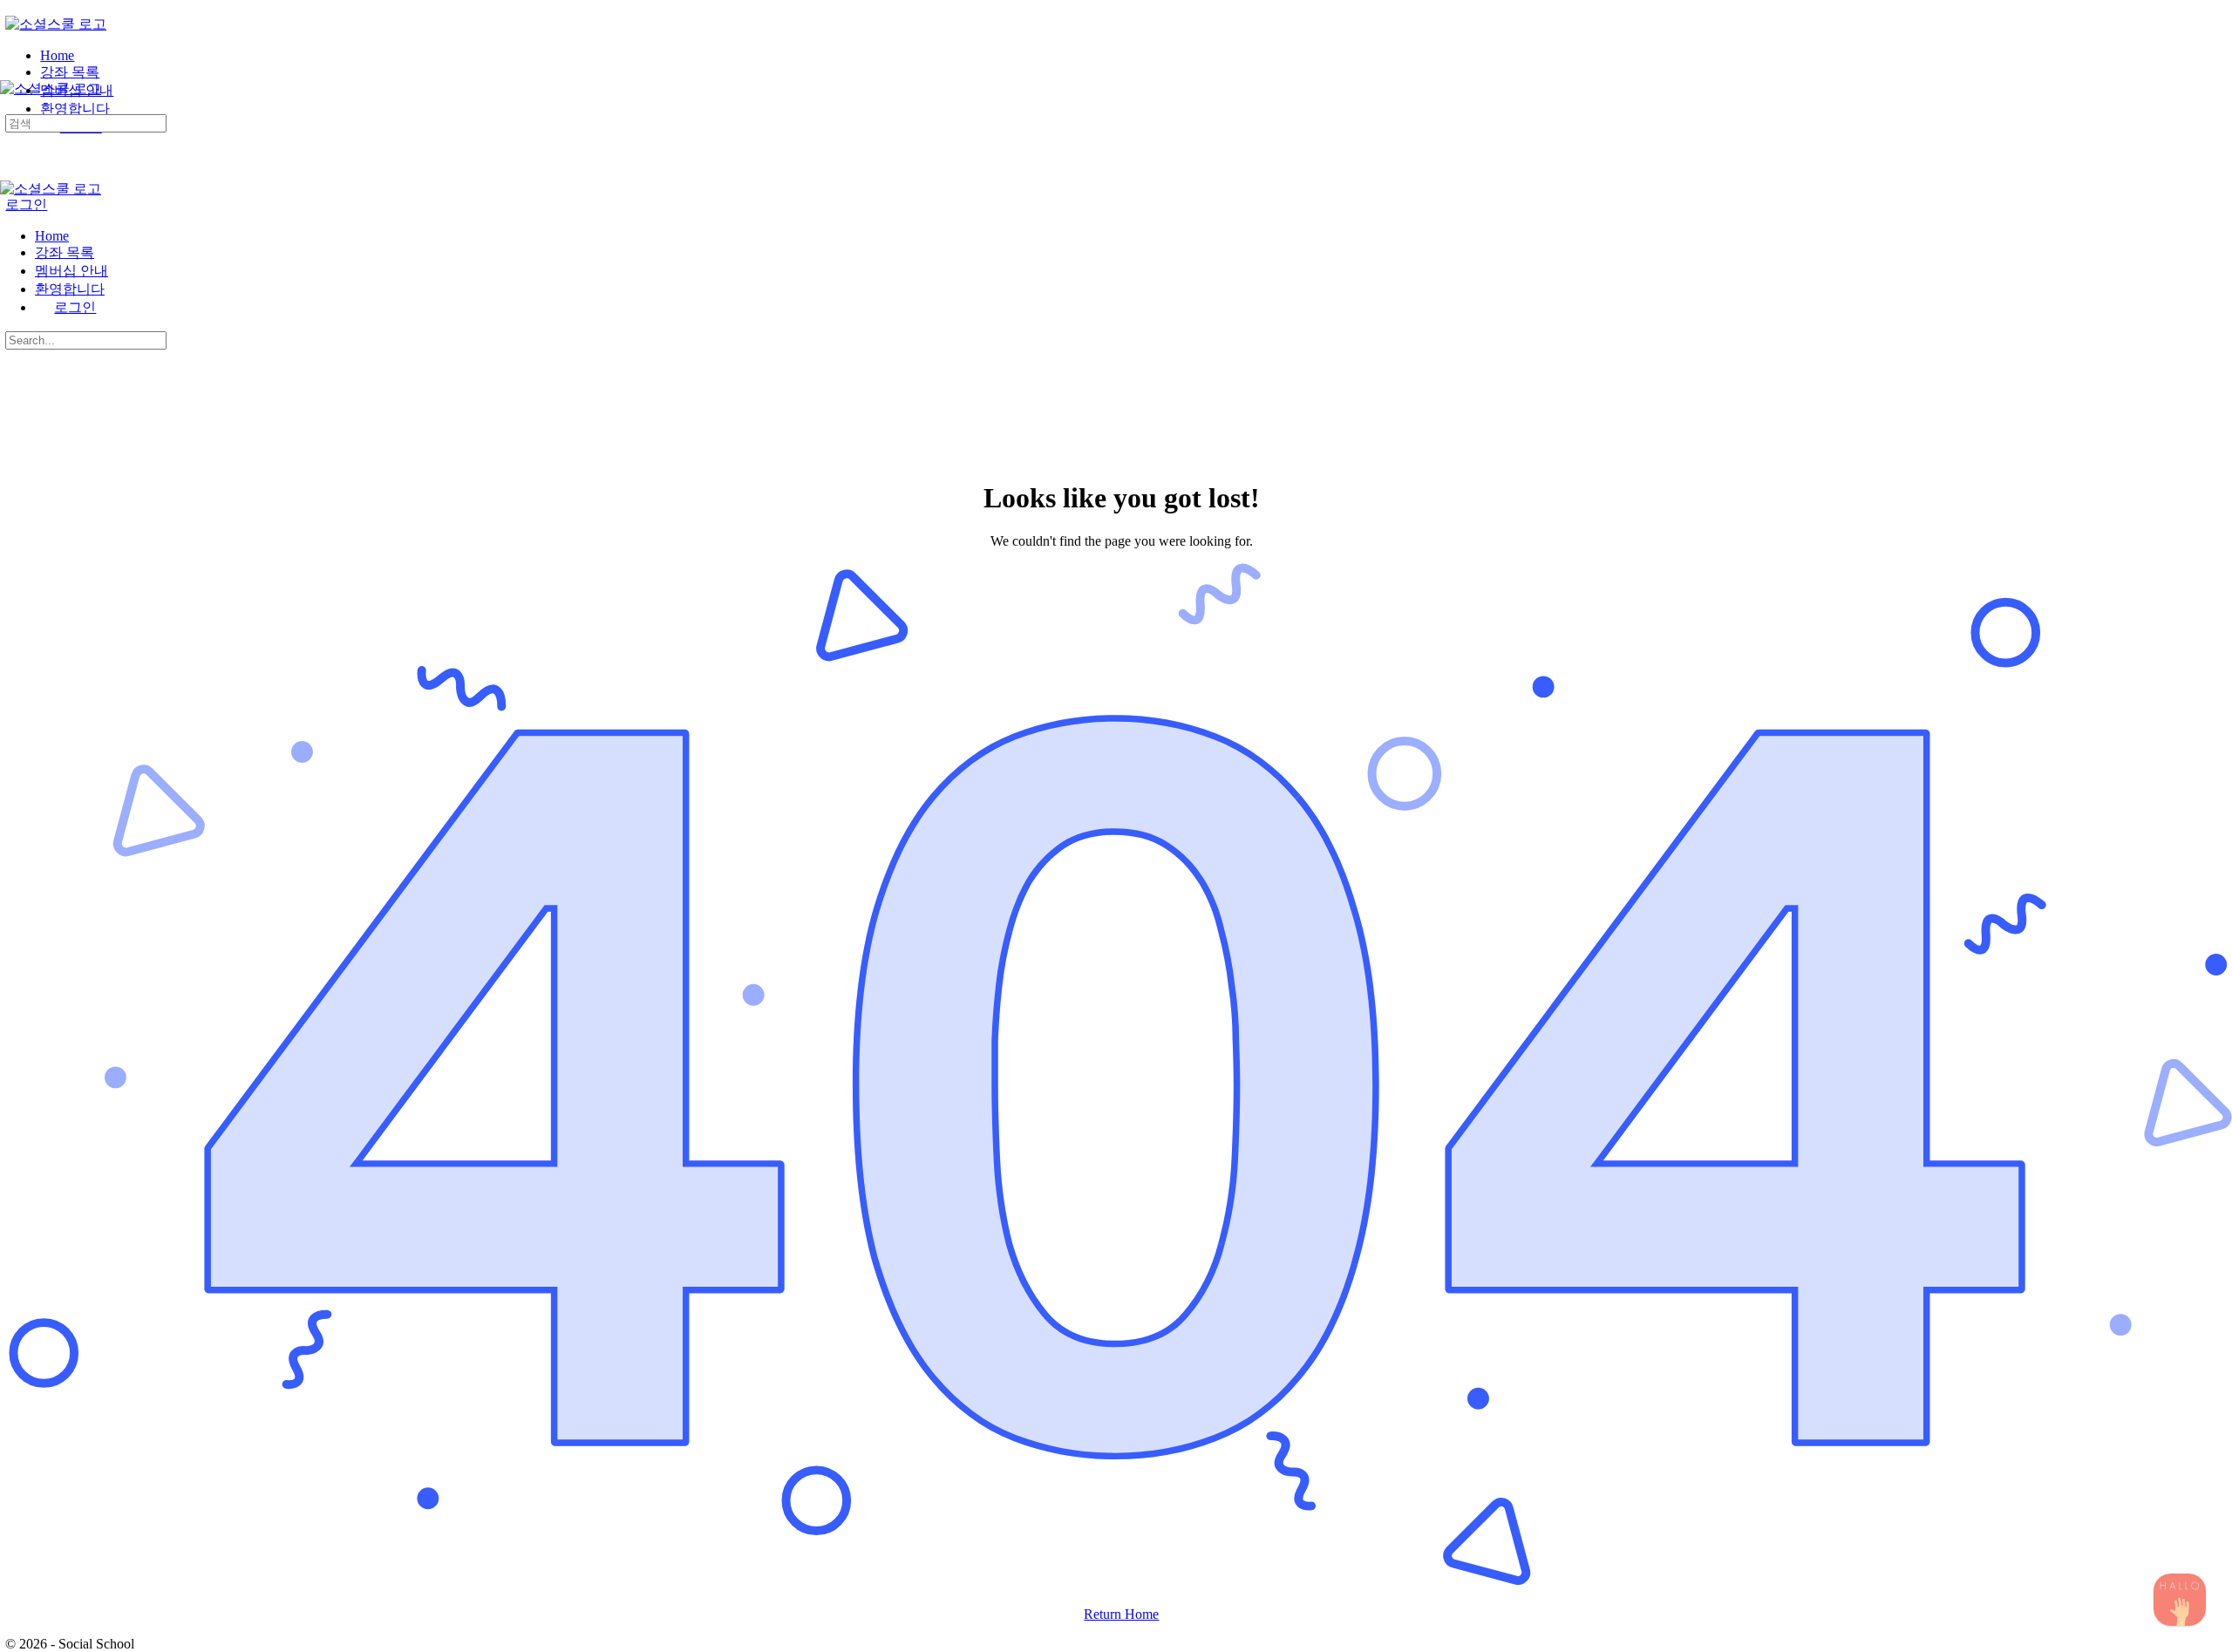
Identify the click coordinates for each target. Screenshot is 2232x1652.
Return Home (1121, 1614)
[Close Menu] (10, 206)
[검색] (10, 106)
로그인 (26, 204)
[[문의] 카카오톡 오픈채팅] (2180, 1600)
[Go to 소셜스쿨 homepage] (56, 24)
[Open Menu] (10, 73)
